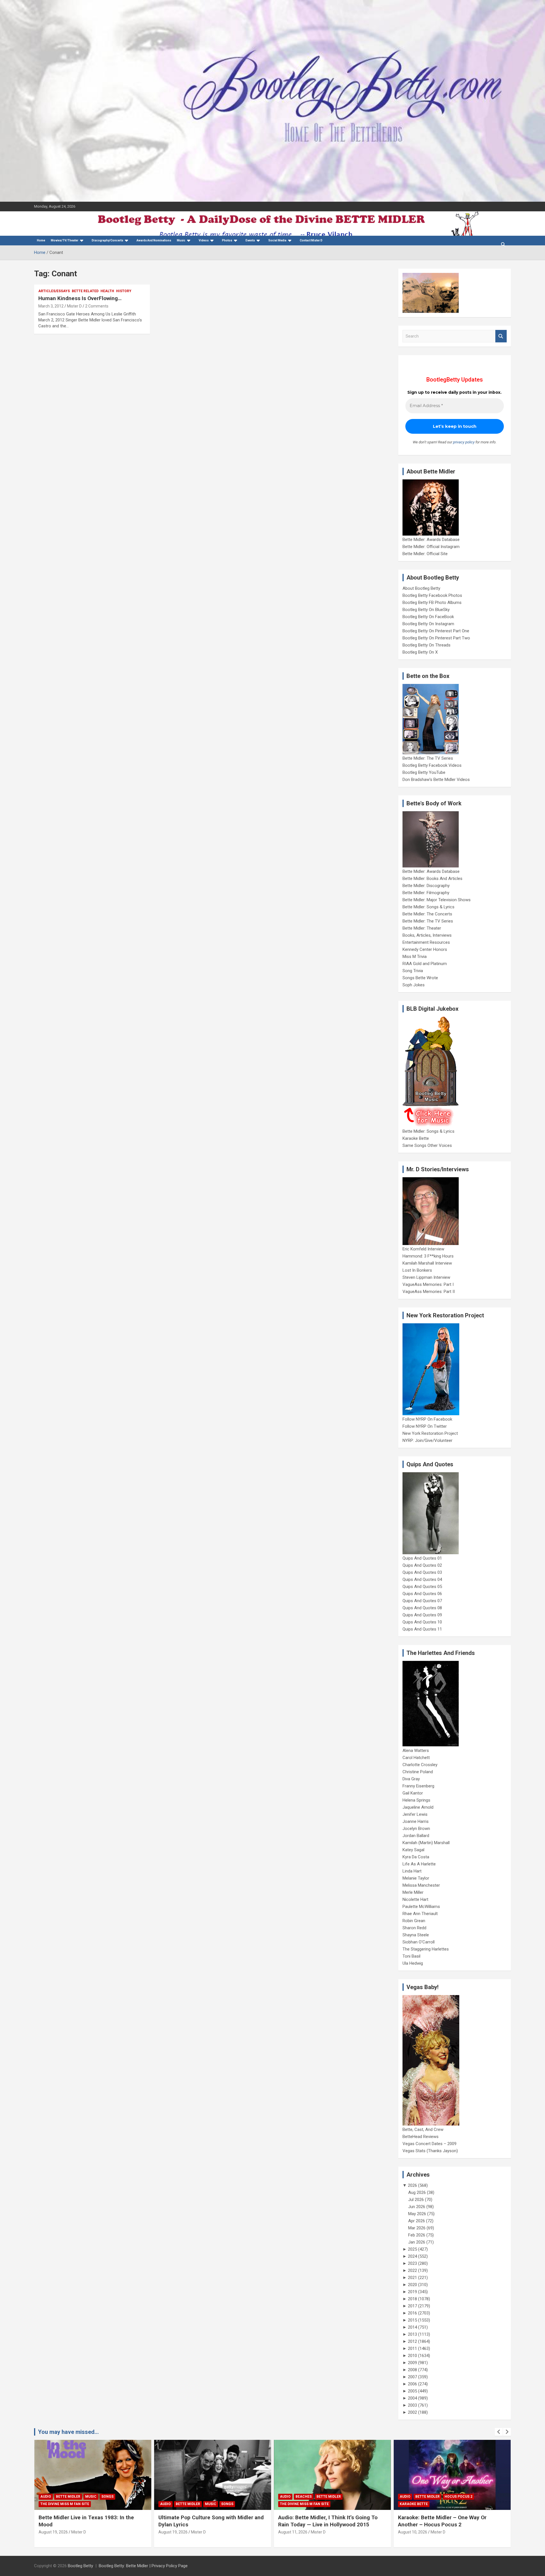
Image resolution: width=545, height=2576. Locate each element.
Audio (46, 2504)
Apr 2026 (417, 2221)
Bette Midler (68, 2504)
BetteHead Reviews (421, 2137)
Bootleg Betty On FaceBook (428, 617)
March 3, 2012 (51, 306)
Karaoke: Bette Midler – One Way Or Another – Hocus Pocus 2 (322, 2521)
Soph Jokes (414, 985)
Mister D (74, 306)
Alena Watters (416, 1751)
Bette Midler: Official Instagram (431, 547)
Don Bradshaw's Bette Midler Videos (436, 780)
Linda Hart (412, 1871)
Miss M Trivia (415, 957)
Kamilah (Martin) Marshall (426, 1843)
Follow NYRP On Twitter (425, 1426)
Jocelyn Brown (416, 1829)
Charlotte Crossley (420, 1765)
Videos (204, 240)
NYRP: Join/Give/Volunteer (427, 1440)
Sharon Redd (414, 1928)
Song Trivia (413, 971)
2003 (412, 2405)
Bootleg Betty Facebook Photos (432, 595)
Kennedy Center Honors (425, 949)
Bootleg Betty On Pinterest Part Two (436, 638)
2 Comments (97, 306)
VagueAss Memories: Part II (429, 1292)
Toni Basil (411, 1956)
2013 (412, 2334)
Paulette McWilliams (421, 1907)
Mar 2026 (417, 2228)
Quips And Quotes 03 (422, 1572)
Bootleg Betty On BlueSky (426, 610)
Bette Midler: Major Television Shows (437, 900)
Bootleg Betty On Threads (426, 645)
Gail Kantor (413, 1793)
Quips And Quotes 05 (422, 1587)
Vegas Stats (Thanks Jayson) (430, 2151)
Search (501, 336)
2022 (412, 2270)
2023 (412, 2263)
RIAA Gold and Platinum (425, 964)
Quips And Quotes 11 (422, 1629)
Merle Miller (413, 1892)
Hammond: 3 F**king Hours (428, 1256)
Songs (107, 2504)
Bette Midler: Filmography (426, 893)
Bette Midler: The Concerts (427, 914)
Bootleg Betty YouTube (424, 772)
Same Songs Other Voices (427, 1145)
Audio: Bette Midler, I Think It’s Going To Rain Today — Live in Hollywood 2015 (208, 2521)
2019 (412, 2292)
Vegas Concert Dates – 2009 (429, 2144)
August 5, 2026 (411, 2532)
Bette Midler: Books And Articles (432, 879)
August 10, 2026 (293, 2532)
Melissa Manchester (421, 1885)
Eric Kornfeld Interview (423, 1249)
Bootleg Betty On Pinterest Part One (436, 631)
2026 (412, 2185)
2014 (412, 2327)
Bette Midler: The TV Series (428, 758)
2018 (412, 2299)
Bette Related (85, 291)
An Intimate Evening (419, 2504)
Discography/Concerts (107, 240)
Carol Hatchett (416, 1758)
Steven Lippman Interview (426, 1277)
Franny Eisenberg (418, 1786)
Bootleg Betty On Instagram (428, 624)
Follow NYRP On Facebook (427, 1419)
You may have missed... (68, 2432)
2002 (412, 2412)
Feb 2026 (417, 2235)
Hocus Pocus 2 (339, 2497)
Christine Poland (418, 1772)
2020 (412, 2285)
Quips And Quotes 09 (422, 1615)
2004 (412, 2398)
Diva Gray (411, 1779)
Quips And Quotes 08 (422, 1608)
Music (181, 240)
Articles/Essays (54, 291)
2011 (412, 2348)
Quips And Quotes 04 (422, 1579)
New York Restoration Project (430, 1433)
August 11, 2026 (173, 2532)
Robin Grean (414, 1921)
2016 (412, 2313)
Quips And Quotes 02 (422, 1565)
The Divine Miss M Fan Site (185, 2504)
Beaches (184, 2497)
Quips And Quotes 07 (422, 1601)
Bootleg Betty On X (420, 652)
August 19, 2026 (53, 2532)
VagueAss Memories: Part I (428, 1284)
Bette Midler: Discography (426, 886)
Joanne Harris (416, 1821)
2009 (412, 2363)
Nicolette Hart (415, 1899)
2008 (412, 2370)
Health (107, 291)
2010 (412, 2356)
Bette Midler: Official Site (425, 554)
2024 (412, 2256)
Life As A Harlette (419, 1864)
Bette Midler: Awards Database (431, 540)
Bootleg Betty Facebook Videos (432, 765)
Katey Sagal (413, 1850)
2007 (412, 2377)
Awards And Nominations (154, 240)
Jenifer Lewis (415, 1814)
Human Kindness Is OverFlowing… (80, 298)
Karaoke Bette (416, 1138)
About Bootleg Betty (421, 588)
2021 (412, 2278)
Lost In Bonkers (417, 1270)
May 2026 (417, 2214)
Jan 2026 (417, 2242)
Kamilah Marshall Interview (427, 1263)
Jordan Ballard (416, 1836)
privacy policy (464, 442)
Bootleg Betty (80, 2566)
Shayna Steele (416, 1935)
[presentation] (499, 2432)
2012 (412, 2341)
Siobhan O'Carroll (419, 1942)
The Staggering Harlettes (426, 1949)
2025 (412, 2249)
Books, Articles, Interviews (427, 935)
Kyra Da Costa (416, 1857)
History (124, 291)
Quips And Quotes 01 (422, 1558)
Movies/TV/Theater (65, 240)
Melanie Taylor (416, 1878)
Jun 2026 (417, 2207)
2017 (412, 2306)
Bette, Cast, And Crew (423, 2130)
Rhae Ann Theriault (420, 1914)
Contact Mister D (311, 240)
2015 (412, 2320)
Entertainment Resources (426, 942)
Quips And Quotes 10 (422, 1622)
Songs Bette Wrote (420, 978)
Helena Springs (416, 1800)
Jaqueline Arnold (418, 1807)
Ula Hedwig (413, 1963)
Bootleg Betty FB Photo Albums (432, 603)
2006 (412, 2384)
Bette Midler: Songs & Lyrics (428, 907)
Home (41, 240)
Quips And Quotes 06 (422, 1594)
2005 (412, 2391)
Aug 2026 (417, 2192)
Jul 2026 (416, 2200)
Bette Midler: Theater (422, 928)
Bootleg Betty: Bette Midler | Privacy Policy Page (143, 2566)
